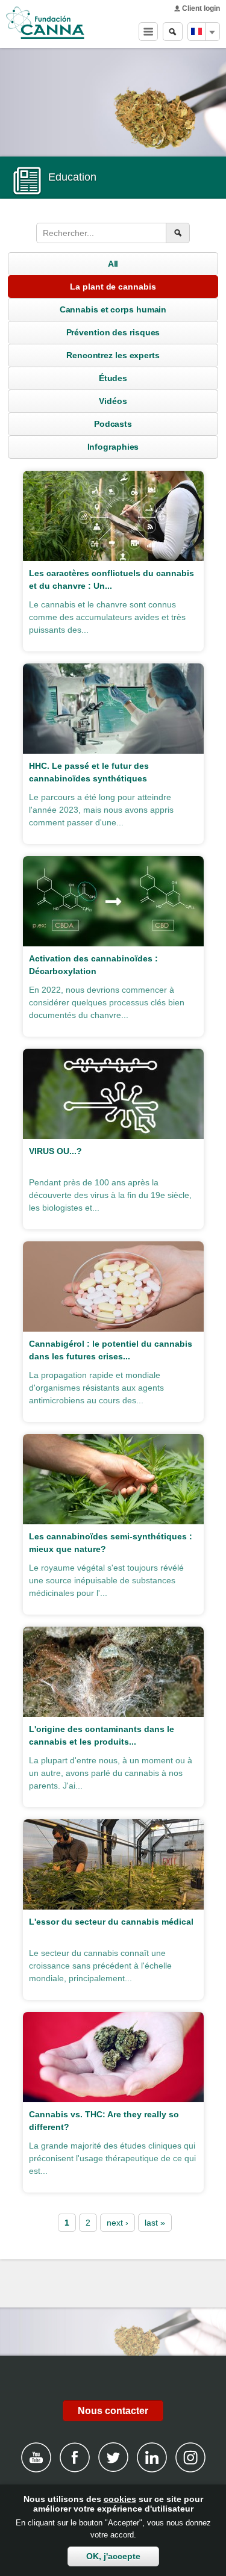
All (113, 264)
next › (118, 2223)
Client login (201, 8)
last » (155, 2223)
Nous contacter (113, 2411)
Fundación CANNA (45, 23)
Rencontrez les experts (113, 355)
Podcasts (113, 424)
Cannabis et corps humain (113, 309)
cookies (120, 2499)
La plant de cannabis (113, 287)
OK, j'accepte (113, 2556)
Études (113, 378)
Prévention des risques (113, 332)
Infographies (113, 447)
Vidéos (113, 401)
